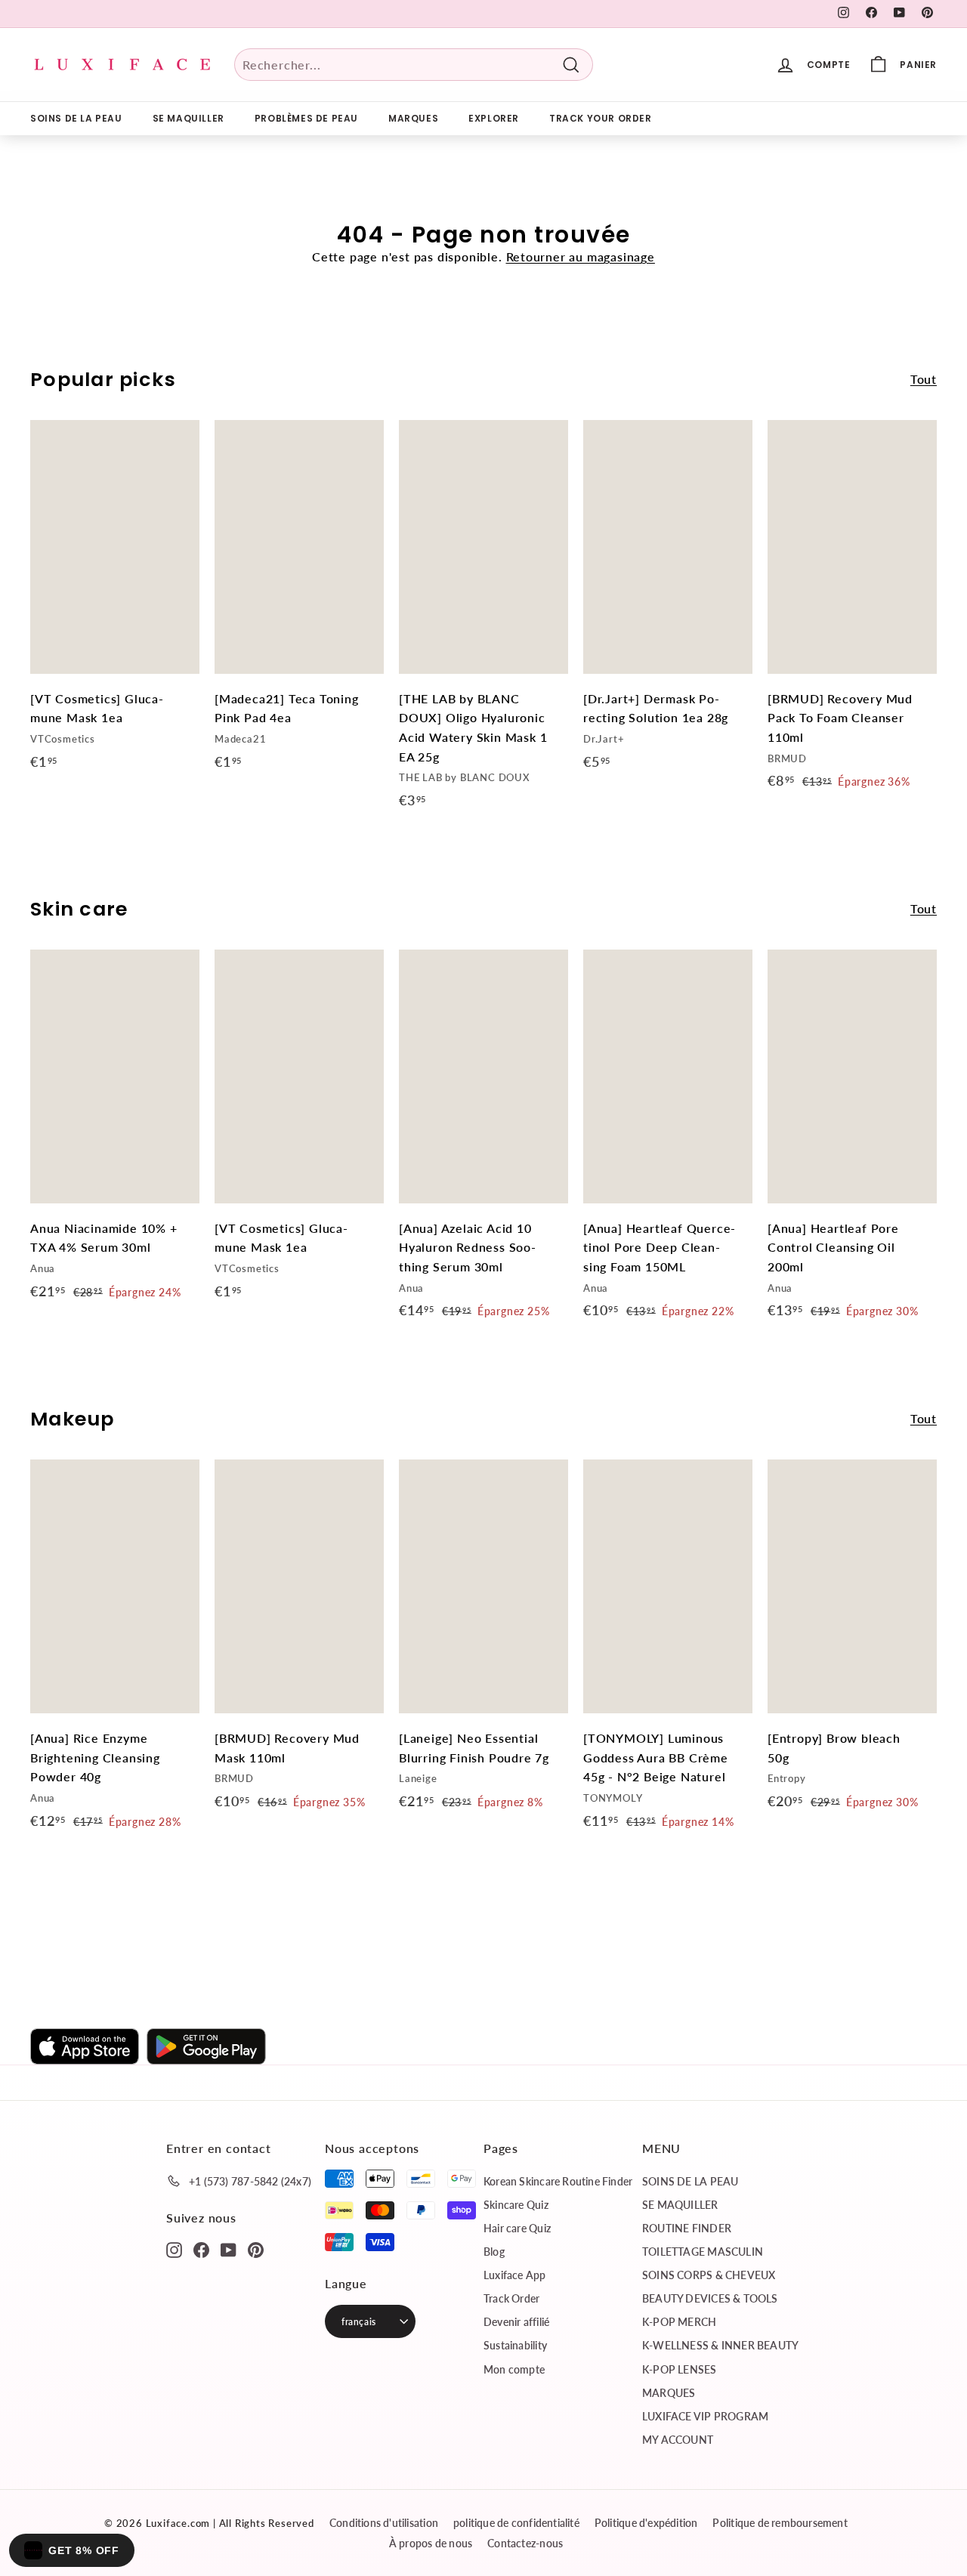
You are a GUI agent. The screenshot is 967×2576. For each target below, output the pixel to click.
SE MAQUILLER (188, 118)
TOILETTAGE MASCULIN (703, 2252)
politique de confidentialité (516, 2523)
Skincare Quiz (516, 2205)
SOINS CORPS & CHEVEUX (709, 2275)
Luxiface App (515, 2275)
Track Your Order (601, 118)
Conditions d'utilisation (384, 2523)
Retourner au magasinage (581, 256)
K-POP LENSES (680, 2369)
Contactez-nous (525, 2543)
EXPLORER (494, 118)
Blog (494, 2252)
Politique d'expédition (646, 2523)
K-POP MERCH (679, 2322)
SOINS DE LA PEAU (76, 118)
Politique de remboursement (780, 2523)
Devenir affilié (516, 2322)
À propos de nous (431, 2543)
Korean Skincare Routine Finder (558, 2181)
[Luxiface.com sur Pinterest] (256, 2249)
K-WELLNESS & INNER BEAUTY (720, 2345)
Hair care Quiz (517, 2228)
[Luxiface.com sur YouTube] (229, 2249)
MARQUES (413, 118)
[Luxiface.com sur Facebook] (201, 2249)
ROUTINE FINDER (687, 2228)
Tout (924, 379)
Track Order (511, 2298)
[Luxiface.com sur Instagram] (174, 2249)
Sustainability (515, 2345)
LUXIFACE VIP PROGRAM (705, 2416)
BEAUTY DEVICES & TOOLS (710, 2298)
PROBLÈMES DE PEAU (306, 118)
